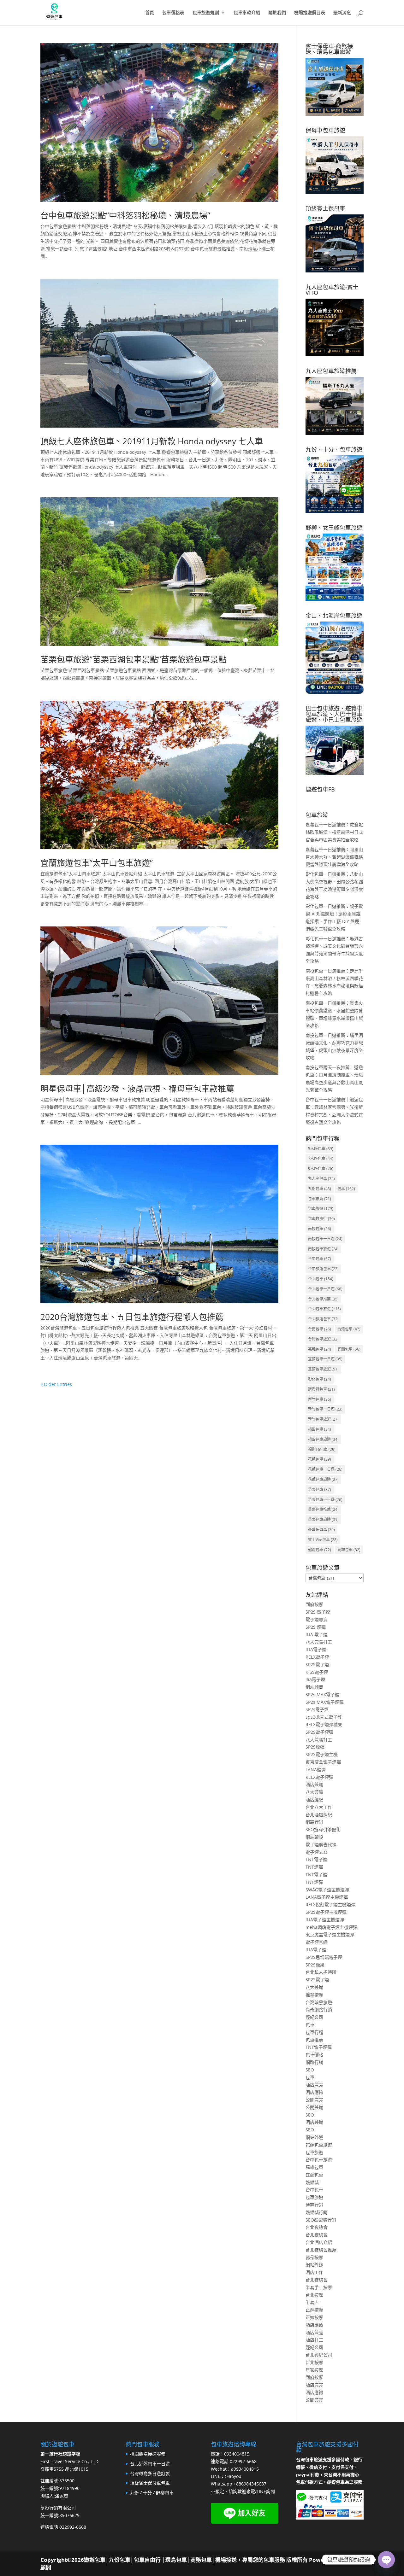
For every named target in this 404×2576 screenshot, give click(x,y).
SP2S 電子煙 (318, 1612)
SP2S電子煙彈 (319, 1732)
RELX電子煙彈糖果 (324, 1724)
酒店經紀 (314, 1799)
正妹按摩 (314, 2310)
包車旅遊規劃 (206, 13)
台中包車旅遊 (319, 2160)
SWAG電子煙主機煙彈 (327, 1890)
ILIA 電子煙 (317, 1635)
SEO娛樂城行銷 (321, 2220)
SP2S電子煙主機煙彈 (326, 1912)
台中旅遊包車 (323, 1269)
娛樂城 (312, 2182)
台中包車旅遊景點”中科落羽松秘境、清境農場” (125, 215)
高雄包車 (349, 1550)
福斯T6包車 (322, 1449)
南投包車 (320, 1229)
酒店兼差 (314, 2085)
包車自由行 (321, 1219)
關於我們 (277, 13)
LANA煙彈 (316, 1770)
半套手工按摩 (319, 2287)
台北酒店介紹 (319, 2242)
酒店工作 (314, 2272)
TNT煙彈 (314, 1867)
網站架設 (314, 1837)
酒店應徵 (314, 2092)
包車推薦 (320, 1199)
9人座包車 (321, 1168)
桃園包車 (320, 1429)
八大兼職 (314, 1792)
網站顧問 (314, 1687)
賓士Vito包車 (323, 1540)
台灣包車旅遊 (323, 1339)
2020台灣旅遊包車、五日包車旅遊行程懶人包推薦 (132, 1317)
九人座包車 (321, 1179)
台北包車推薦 (323, 1299)
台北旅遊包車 (323, 1319)
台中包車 (320, 1259)
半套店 (312, 2302)
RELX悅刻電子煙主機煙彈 (330, 1904)
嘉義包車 (320, 1349)
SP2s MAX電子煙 (322, 1694)
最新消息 (342, 13)
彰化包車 (320, 1379)
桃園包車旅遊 (323, 1439)
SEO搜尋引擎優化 (323, 1829)
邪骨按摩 (314, 2257)
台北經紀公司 (319, 2355)
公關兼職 (314, 2107)
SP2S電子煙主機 (322, 1754)
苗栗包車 (320, 1490)
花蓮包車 (320, 1459)
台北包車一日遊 (325, 1289)
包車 (346, 1189)
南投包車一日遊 (325, 1239)
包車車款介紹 (247, 13)
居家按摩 (314, 2370)
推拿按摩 (314, 1995)
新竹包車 (320, 1399)
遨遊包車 (320, 1550)
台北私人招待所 (321, 1972)
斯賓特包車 (321, 1389)
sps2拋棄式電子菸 (324, 1717)
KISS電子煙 (317, 1672)
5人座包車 (321, 1149)
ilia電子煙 (315, 1679)
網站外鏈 (314, 2137)
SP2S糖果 (315, 1965)
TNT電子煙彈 (319, 2047)
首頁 (150, 13)
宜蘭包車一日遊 (325, 1359)
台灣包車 (349, 1329)
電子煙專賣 (317, 1619)
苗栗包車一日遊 (325, 1500)
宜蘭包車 (349, 1349)
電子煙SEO (316, 1852)
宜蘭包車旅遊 (323, 1369)
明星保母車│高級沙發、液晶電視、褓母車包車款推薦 (137, 1089)
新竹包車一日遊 (325, 1409)
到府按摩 (314, 1604)
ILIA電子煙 (316, 1649)
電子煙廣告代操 (321, 1845)
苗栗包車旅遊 (323, 1519)
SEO (310, 2070)
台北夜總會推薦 (321, 2250)
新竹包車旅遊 (323, 1419)
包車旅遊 (321, 1209)
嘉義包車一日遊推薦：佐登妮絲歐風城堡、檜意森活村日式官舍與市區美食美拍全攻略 (334, 832)
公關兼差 (314, 2100)
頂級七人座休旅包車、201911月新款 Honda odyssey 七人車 (152, 441)
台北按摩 (314, 2295)
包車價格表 (173, 13)
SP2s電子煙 (317, 1709)
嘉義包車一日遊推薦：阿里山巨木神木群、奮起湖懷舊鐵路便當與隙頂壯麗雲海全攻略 (334, 857)
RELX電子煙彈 (319, 1777)
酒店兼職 (314, 1784)
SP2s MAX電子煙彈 (325, 1702)
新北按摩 (314, 2362)
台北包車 (321, 1279)
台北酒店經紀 (319, 1815)
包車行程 (314, 2032)
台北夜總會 (317, 2227)
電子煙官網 (317, 1942)
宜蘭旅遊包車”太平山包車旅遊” (97, 863)
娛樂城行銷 (317, 2212)
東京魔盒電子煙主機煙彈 (330, 1934)
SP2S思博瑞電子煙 (324, 1957)
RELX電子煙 (317, 1657)
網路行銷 (314, 1822)
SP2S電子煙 (317, 1665)
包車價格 (314, 2055)
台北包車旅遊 (324, 1309)
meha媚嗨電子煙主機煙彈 (331, 1927)
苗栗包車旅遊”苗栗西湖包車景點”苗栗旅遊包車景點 (134, 659)
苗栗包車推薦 (323, 1509)
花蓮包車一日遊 (325, 1469)
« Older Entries (56, 1384)
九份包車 (320, 1189)
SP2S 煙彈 (316, 1627)
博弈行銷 (314, 2205)
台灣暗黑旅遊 (319, 2002)
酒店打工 (314, 2340)
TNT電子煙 (316, 1859)
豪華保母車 (321, 1530)
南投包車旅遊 (323, 1249)
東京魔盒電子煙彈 (323, 1762)
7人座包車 (321, 1158)
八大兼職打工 (319, 1642)
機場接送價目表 (310, 13)
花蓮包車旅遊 (323, 1479)
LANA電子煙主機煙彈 (327, 1897)
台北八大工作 (319, 1807)
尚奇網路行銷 (319, 2009)
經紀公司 (314, 2017)
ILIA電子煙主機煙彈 (325, 1920)
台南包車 (320, 1329)
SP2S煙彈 (315, 1747)
